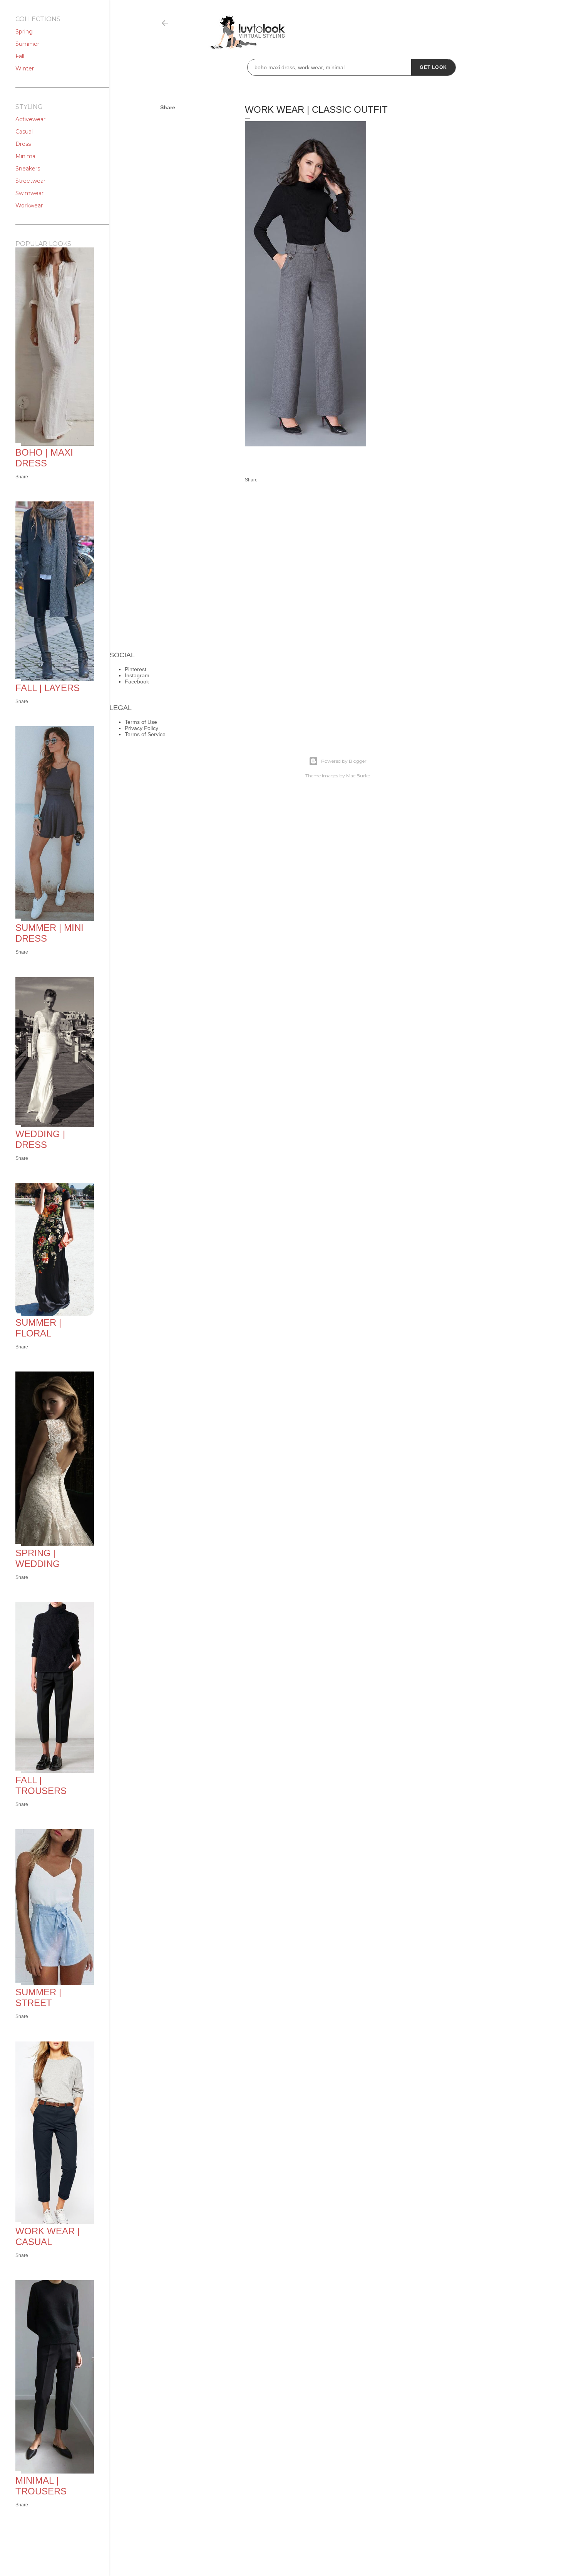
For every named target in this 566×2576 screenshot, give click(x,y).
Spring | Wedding (38, 1558)
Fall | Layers (48, 688)
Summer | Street (38, 1997)
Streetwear (30, 181)
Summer (27, 44)
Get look (433, 67)
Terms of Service (145, 734)
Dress (23, 144)
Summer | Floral (38, 1328)
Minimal (26, 156)
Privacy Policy (141, 728)
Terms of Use (141, 722)
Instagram (137, 675)
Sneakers (28, 169)
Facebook (137, 682)
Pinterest (136, 669)
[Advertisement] (437, 217)
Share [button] (168, 107)
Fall (20, 56)
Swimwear (29, 193)
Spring (24, 32)
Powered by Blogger (344, 761)
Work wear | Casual (48, 2236)
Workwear (29, 205)
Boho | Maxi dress (44, 458)
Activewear (30, 119)
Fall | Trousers (41, 1785)
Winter (25, 68)
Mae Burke (358, 776)
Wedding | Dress (40, 1139)
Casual (24, 132)
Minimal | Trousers (41, 2486)
